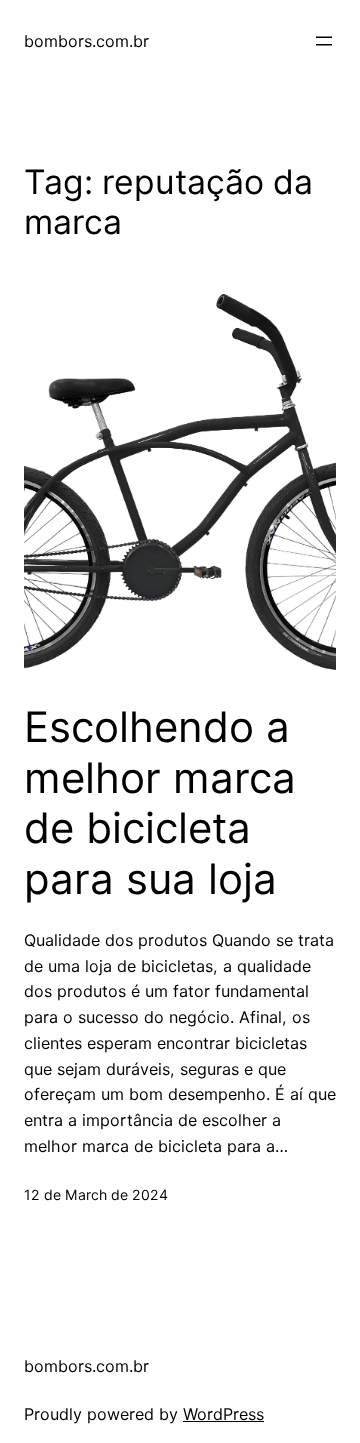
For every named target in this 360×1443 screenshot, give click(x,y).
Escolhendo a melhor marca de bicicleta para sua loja (160, 802)
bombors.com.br (86, 41)
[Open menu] (324, 41)
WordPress (223, 1414)
